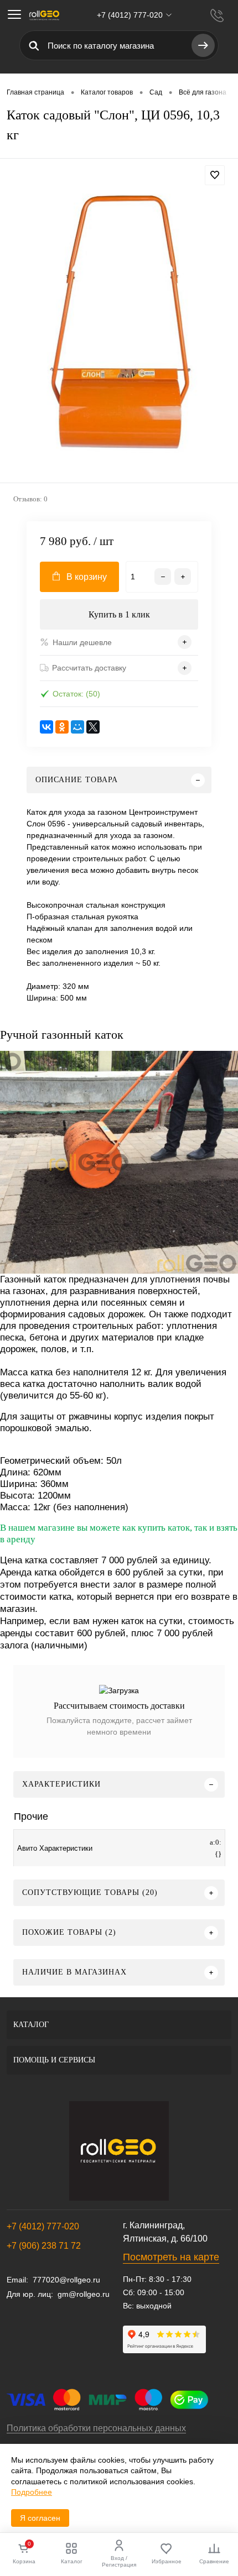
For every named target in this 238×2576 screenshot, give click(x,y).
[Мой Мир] (77, 727)
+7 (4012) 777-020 (43, 2226)
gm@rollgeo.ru (84, 2294)
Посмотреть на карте (171, 2257)
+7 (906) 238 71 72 (44, 2246)
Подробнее (32, 2492)
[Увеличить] (119, 322)
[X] (93, 727)
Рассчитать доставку (89, 668)
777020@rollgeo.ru (66, 2280)
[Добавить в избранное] (215, 175)
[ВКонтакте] (46, 727)
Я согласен (40, 2518)
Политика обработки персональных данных (96, 2428)
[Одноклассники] (62, 727)
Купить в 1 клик (119, 614)
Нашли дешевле (82, 642)
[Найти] (203, 45)
